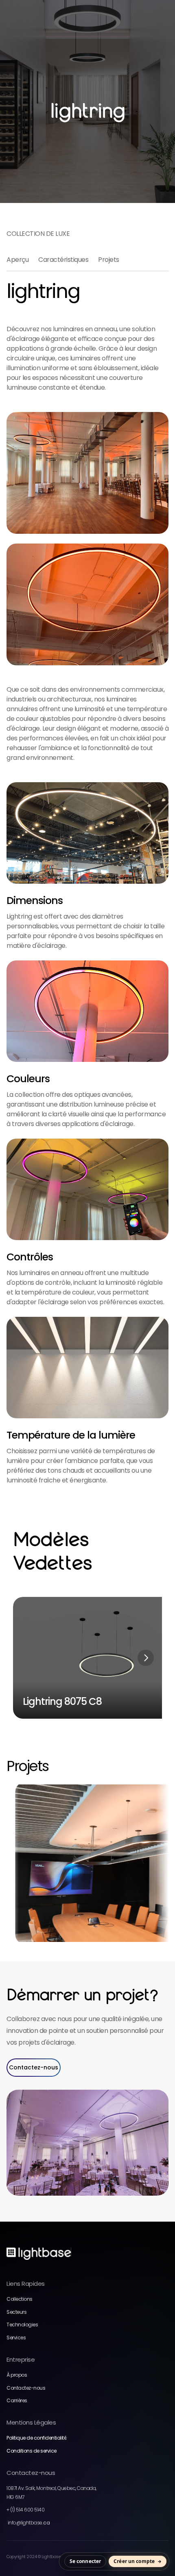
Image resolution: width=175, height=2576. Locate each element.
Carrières (17, 2400)
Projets (109, 260)
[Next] (146, 1658)
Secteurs (16, 2312)
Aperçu (17, 260)
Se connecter (85, 2561)
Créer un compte (134, 2561)
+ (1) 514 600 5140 (25, 2510)
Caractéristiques (63, 260)
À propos (17, 2375)
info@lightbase (28, 2523)
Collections (20, 2299)
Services (16, 2338)
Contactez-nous (26, 2388)
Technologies (22, 2325)
